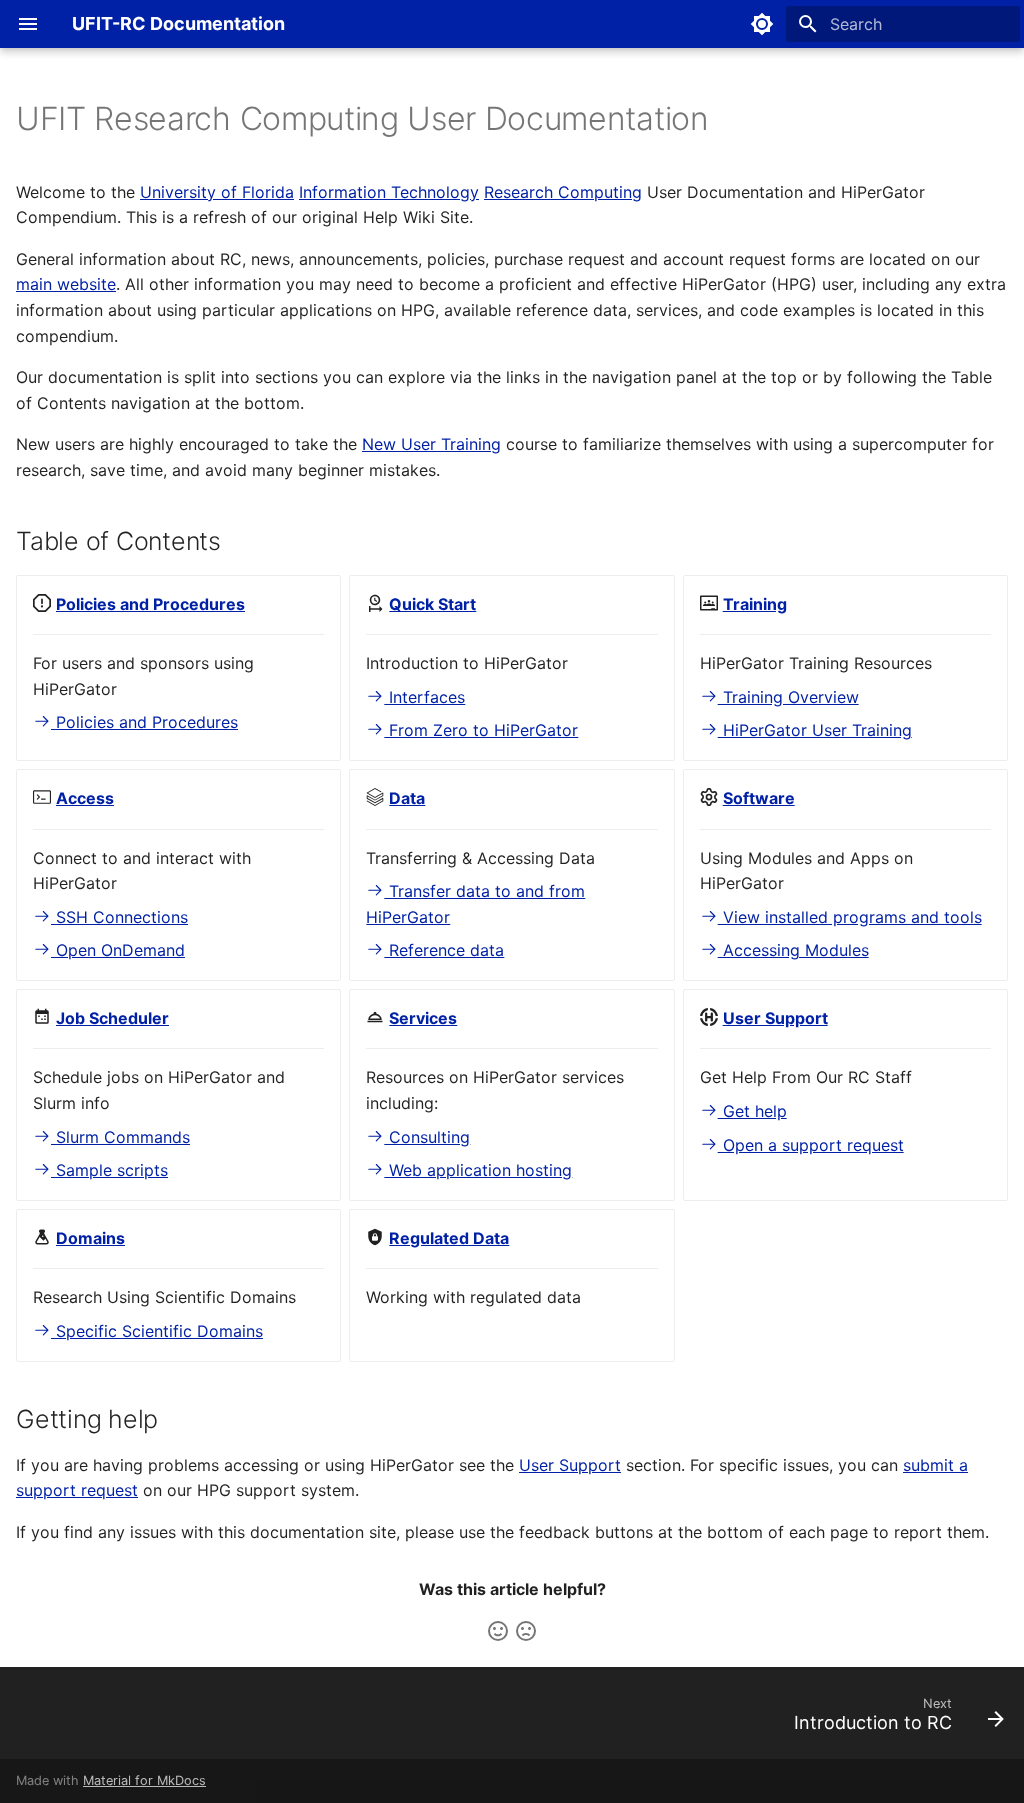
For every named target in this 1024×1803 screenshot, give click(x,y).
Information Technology (389, 192)
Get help (752, 1111)
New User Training (431, 444)
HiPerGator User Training (815, 730)
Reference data (444, 950)
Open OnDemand (118, 950)
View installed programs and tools (850, 917)
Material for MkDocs (144, 1780)
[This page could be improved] (526, 1631)
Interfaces (424, 697)
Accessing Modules (793, 950)
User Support (570, 1465)
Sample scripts (109, 1170)
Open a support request (811, 1145)
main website (66, 284)
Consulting (427, 1137)
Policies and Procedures (144, 722)
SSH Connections (119, 917)
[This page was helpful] (498, 1631)
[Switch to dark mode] (762, 24)
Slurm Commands (120, 1137)
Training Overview (788, 697)
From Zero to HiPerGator (481, 730)
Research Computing (563, 192)
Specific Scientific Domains (157, 1331)
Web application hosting (478, 1170)
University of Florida (217, 192)
